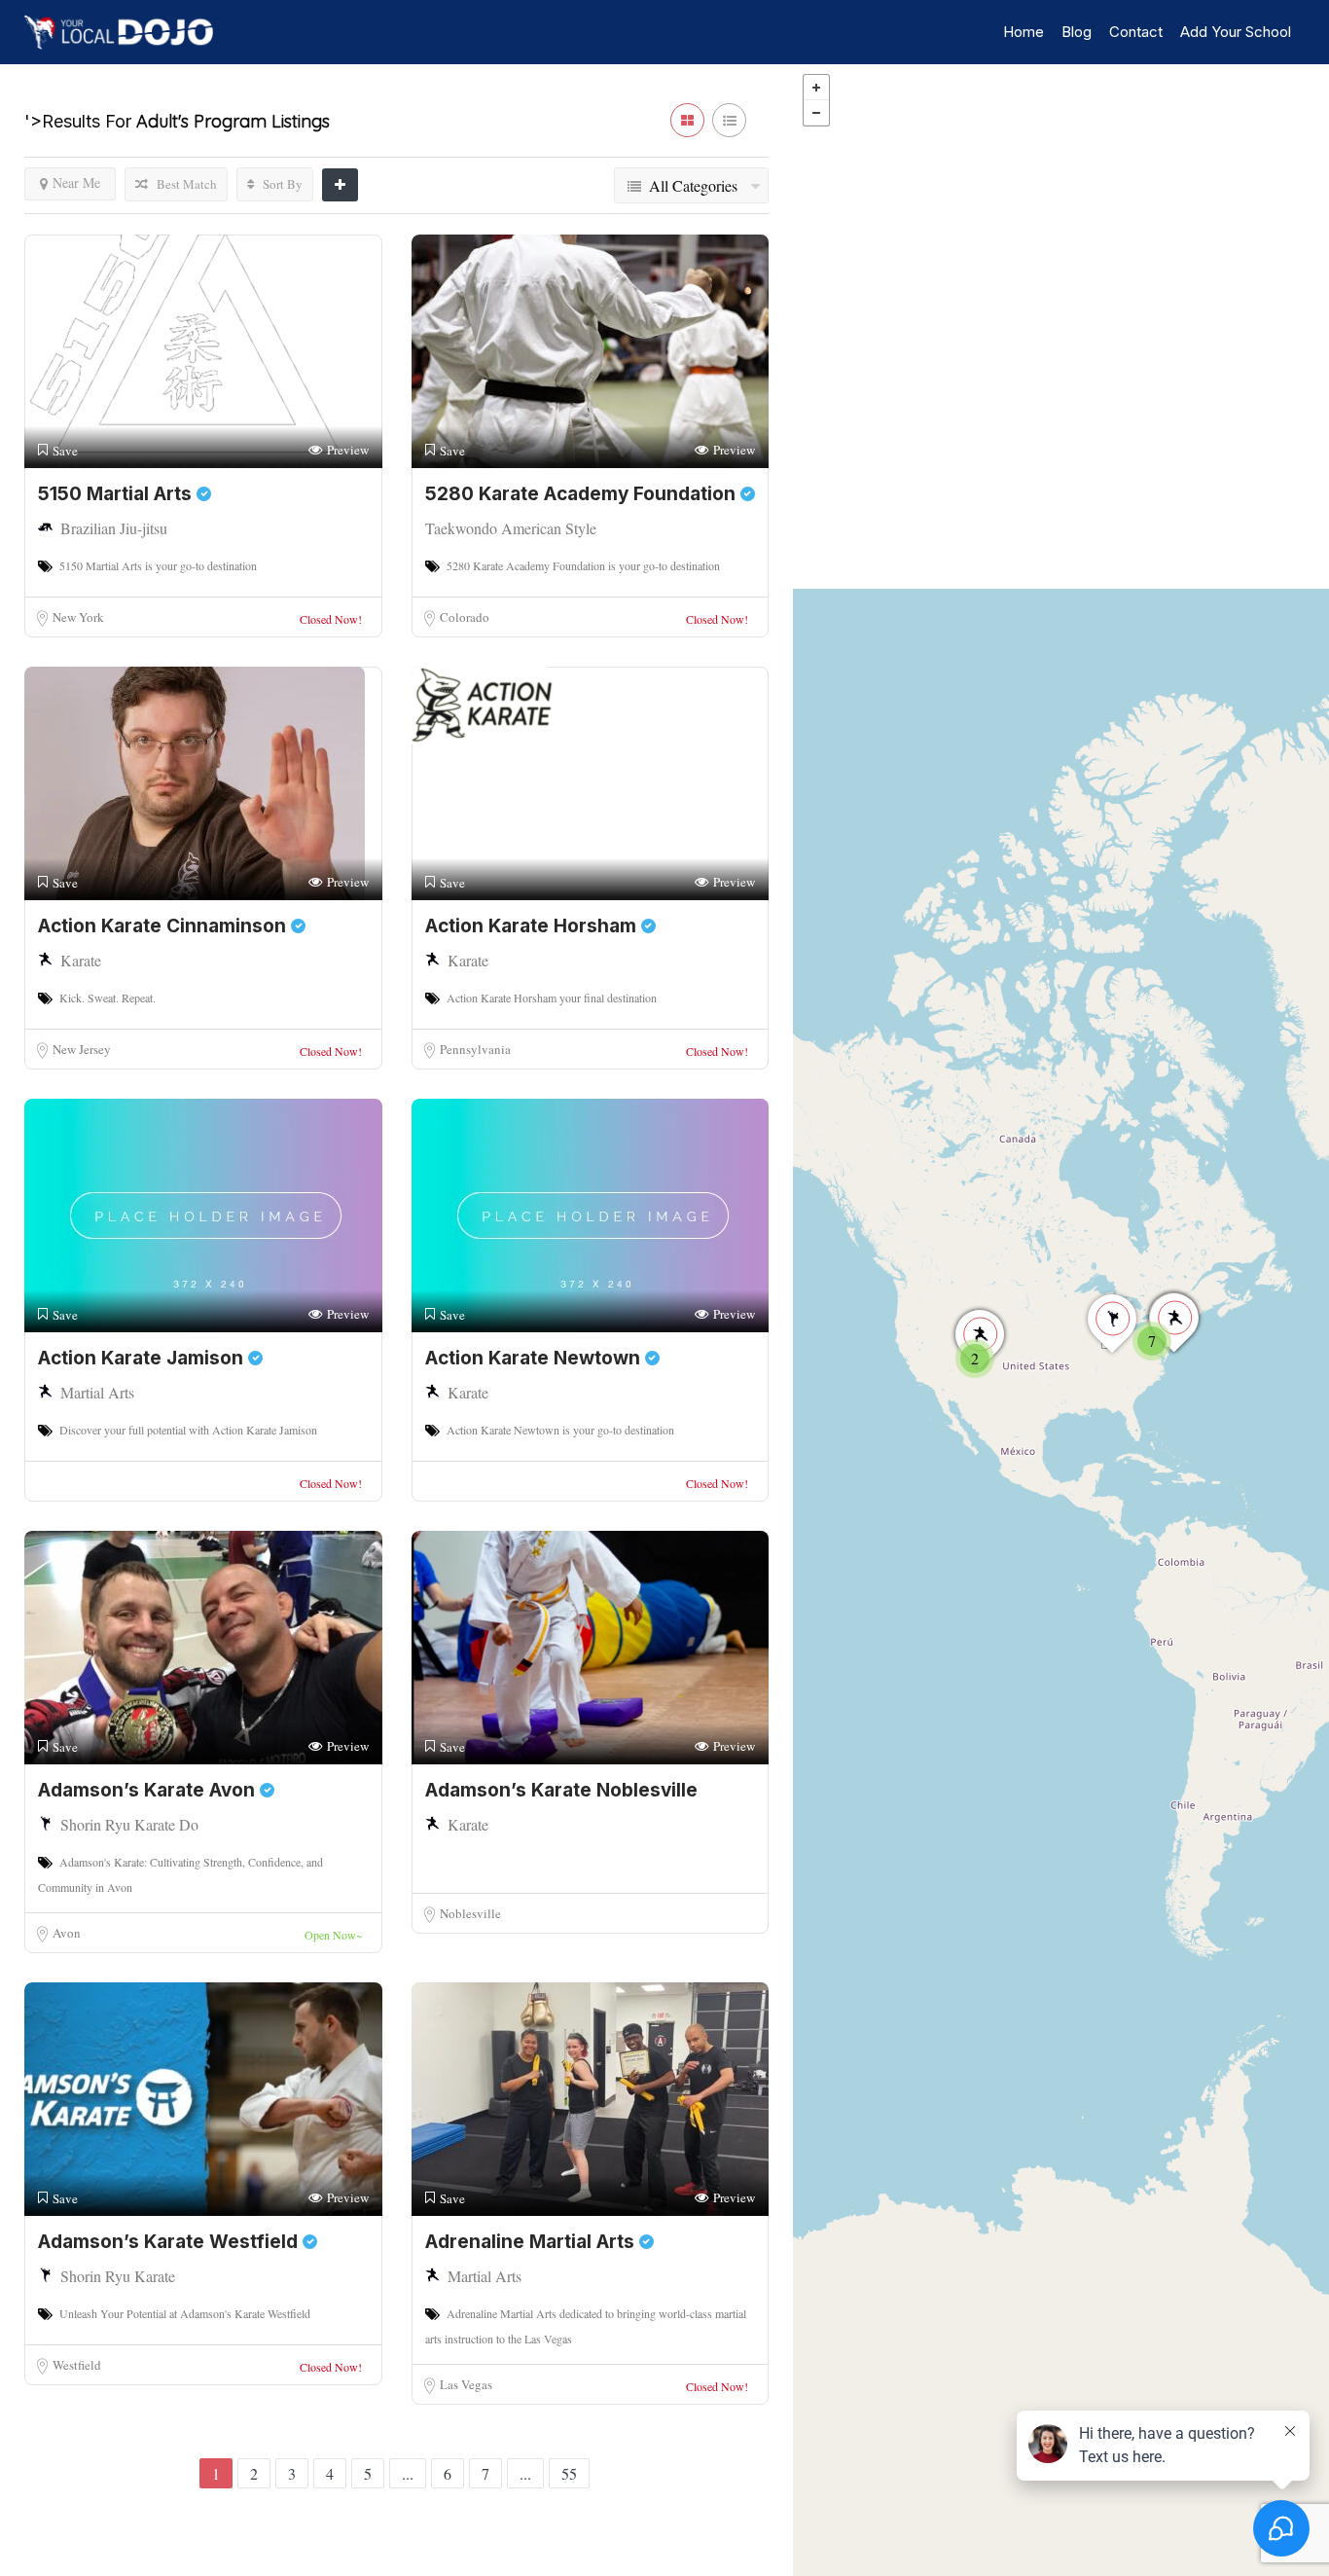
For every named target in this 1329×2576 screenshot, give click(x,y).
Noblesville (470, 1913)
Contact (1136, 32)
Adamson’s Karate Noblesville (561, 1790)
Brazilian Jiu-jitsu (114, 528)
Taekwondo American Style (511, 528)
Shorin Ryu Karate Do (129, 1824)
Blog (1077, 32)
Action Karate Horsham (533, 926)
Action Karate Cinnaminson (164, 926)
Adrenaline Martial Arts (532, 2242)
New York (78, 617)
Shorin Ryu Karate (118, 2276)
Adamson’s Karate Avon (149, 1790)
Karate (81, 960)
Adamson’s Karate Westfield (170, 2242)
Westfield (77, 2365)
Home (1024, 32)
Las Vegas (466, 2384)
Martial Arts (97, 1392)
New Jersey (82, 1049)
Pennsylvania (475, 1049)
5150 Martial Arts (117, 494)
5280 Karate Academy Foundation (583, 494)
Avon (67, 1933)
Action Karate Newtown (535, 1358)
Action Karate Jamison (143, 1358)
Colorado (465, 617)
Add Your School (1236, 32)
